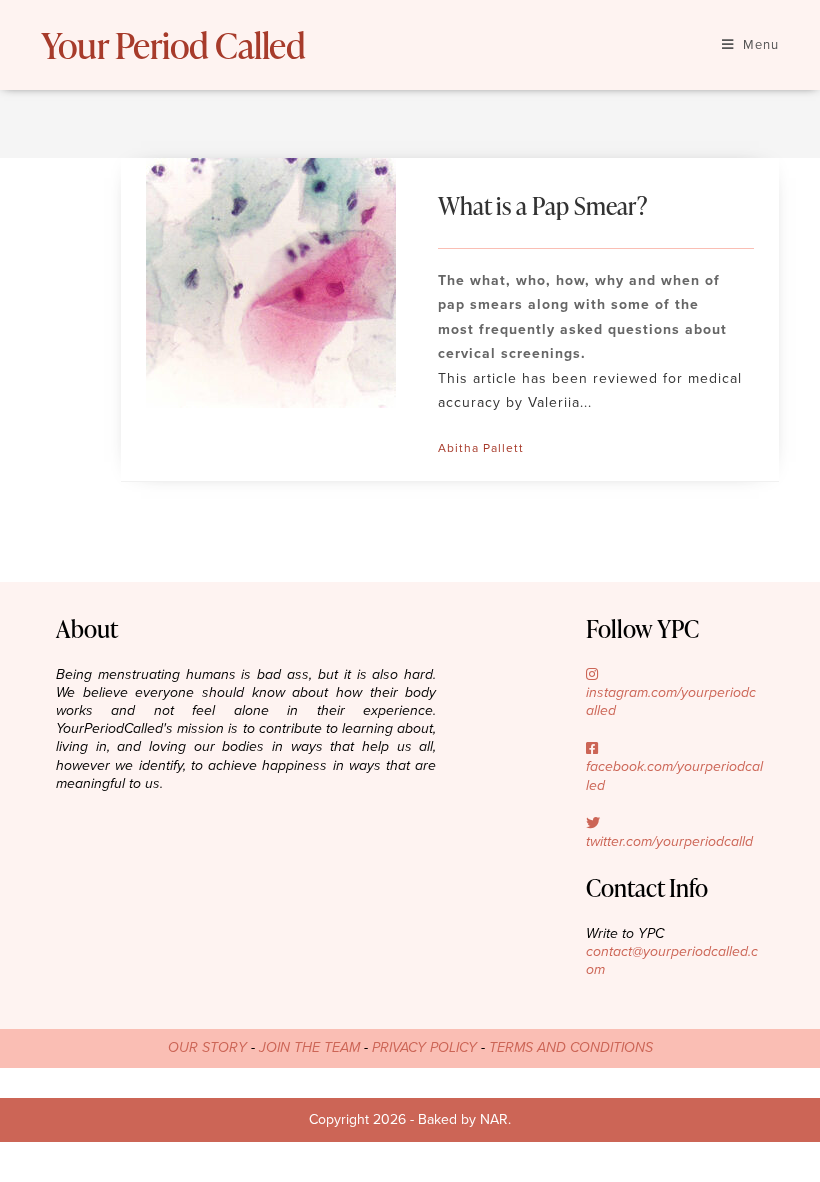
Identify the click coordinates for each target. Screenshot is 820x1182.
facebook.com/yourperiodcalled (674, 775)
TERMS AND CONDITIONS (571, 1047)
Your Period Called (173, 45)
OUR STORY (207, 1047)
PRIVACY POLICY (424, 1047)
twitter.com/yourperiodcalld (669, 841)
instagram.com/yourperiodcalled (671, 701)
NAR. (495, 1119)
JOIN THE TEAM (309, 1047)
